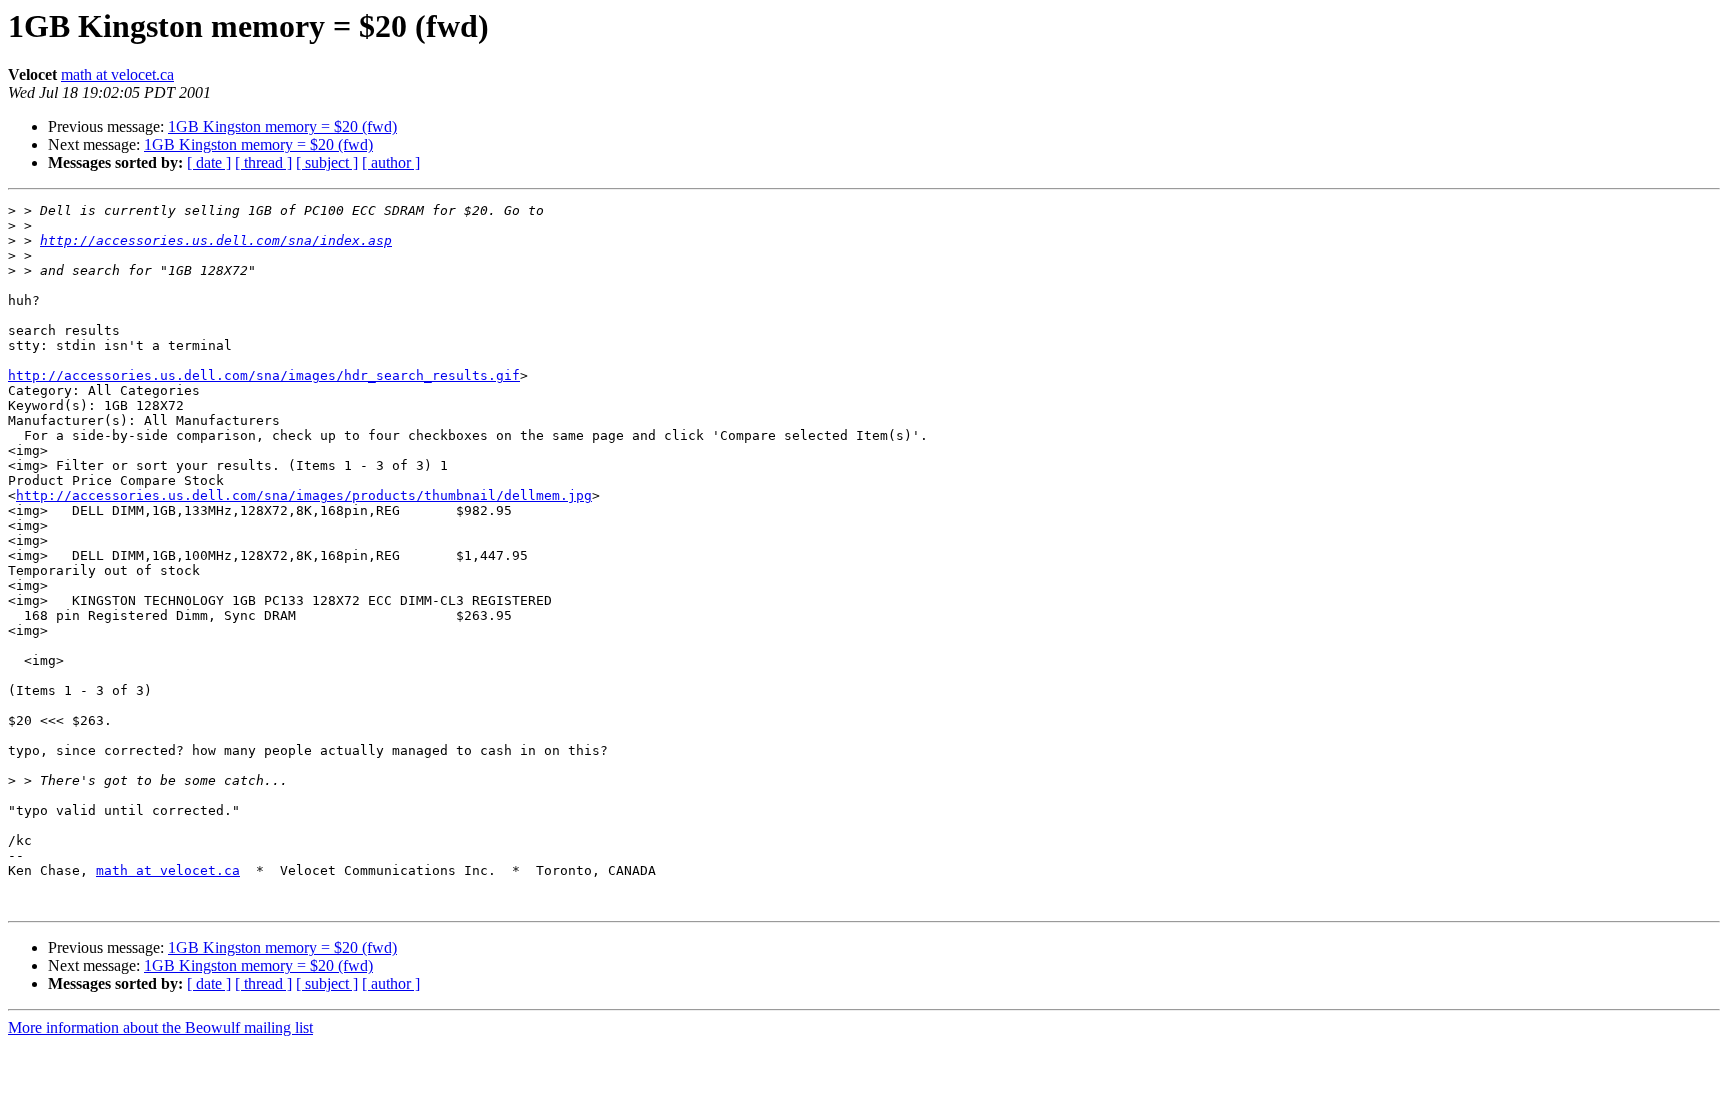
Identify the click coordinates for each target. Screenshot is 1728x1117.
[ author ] (391, 162)
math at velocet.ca (117, 74)
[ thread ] (263, 162)
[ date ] (209, 162)
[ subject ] (327, 162)
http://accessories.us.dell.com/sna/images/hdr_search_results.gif (264, 375)
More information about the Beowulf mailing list (160, 1027)
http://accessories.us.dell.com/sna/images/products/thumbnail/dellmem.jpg (304, 495)
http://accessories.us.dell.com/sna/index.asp (216, 240)
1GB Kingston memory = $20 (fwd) (282, 126)
